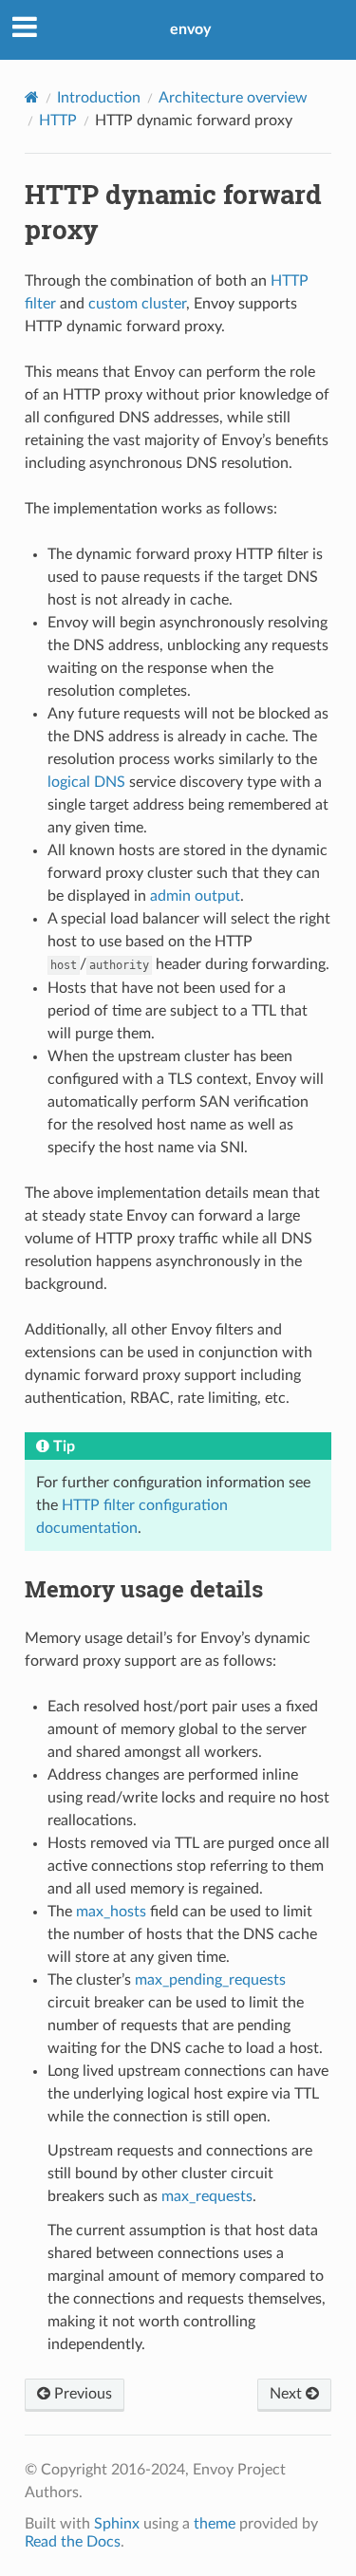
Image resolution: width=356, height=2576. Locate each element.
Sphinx (117, 2524)
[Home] (32, 97)
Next (288, 2394)
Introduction (99, 98)
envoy (190, 29)
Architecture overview (233, 98)
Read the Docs (73, 2542)
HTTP (58, 121)
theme (215, 2524)
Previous (81, 2394)
